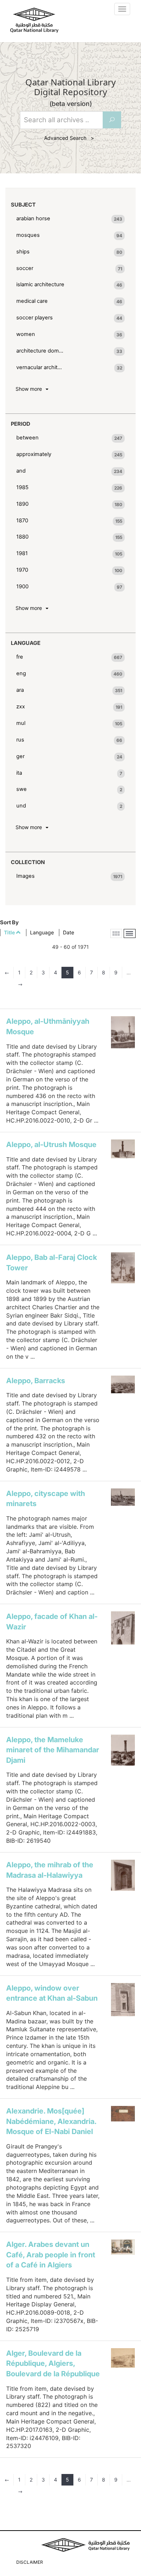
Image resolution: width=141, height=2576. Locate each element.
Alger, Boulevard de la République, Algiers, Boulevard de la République (53, 2363)
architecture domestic (40, 351)
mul (21, 723)
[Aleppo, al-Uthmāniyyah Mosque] (123, 1032)
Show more (30, 389)
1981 (22, 553)
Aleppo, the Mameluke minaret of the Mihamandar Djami (53, 1750)
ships (23, 252)
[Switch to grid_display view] (116, 933)
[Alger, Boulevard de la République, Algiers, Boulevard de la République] (123, 2358)
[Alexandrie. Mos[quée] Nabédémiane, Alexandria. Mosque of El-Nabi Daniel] (123, 2114)
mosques (28, 235)
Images (25, 876)
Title (10, 932)
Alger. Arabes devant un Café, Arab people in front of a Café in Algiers (51, 2255)
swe (22, 789)
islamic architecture (40, 284)
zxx (21, 707)
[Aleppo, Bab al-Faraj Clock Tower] (123, 1268)
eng (21, 673)
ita (19, 773)
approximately (34, 454)
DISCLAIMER (30, 2562)
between (27, 438)
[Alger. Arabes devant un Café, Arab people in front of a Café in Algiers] (123, 2247)
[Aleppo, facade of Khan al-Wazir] (123, 1628)
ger (20, 756)
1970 (22, 570)
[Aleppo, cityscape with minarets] (123, 1497)
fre (20, 657)
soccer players (35, 318)
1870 (22, 521)
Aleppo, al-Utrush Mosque (51, 1145)
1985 (22, 487)
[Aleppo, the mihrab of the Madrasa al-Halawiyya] (123, 1875)
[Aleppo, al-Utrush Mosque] (123, 1149)
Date (69, 932)
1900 (22, 587)
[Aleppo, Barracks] (123, 1385)
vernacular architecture (40, 367)
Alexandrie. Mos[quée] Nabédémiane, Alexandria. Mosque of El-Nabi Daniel (51, 2121)
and (21, 471)
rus (20, 740)
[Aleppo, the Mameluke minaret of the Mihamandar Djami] (123, 1750)
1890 (22, 504)
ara (20, 690)
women (26, 334)
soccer (25, 268)
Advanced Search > (70, 138)
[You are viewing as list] (130, 933)
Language (42, 932)
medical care (32, 301)
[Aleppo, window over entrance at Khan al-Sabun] (123, 2000)
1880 (22, 537)
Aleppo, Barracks (36, 1381)
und (21, 806)
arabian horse (33, 218)
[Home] (34, 20)
